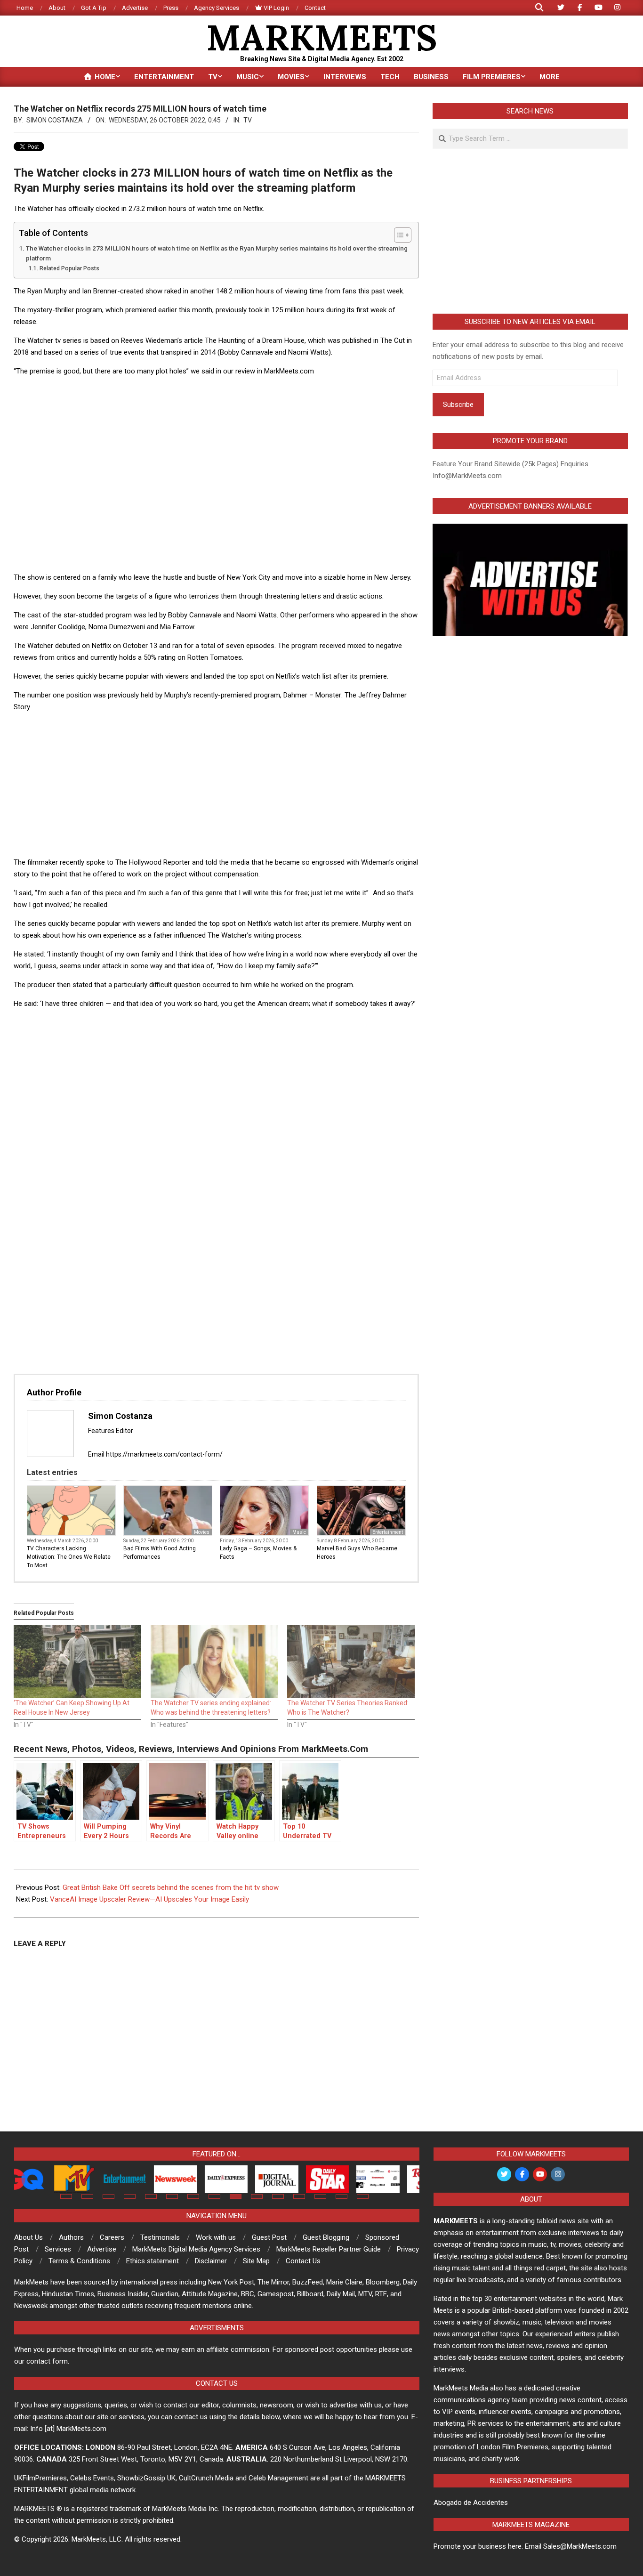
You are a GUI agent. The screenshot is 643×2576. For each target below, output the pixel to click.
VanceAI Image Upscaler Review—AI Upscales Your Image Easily (149, 1899)
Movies (202, 1532)
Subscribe (458, 405)
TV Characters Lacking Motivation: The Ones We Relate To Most (69, 1557)
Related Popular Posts (69, 268)
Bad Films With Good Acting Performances (160, 1553)
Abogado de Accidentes (471, 2503)
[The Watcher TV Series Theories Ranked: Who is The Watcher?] (351, 1662)
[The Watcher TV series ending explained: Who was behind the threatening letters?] (214, 1662)
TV (248, 120)
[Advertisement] (216, 405)
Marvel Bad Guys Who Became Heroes (357, 1553)
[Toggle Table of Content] (398, 235)
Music (299, 1532)
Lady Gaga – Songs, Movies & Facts (258, 1553)
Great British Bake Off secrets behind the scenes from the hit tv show (171, 1887)
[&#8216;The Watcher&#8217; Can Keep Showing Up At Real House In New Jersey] (77, 1662)
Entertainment (388, 1532)
